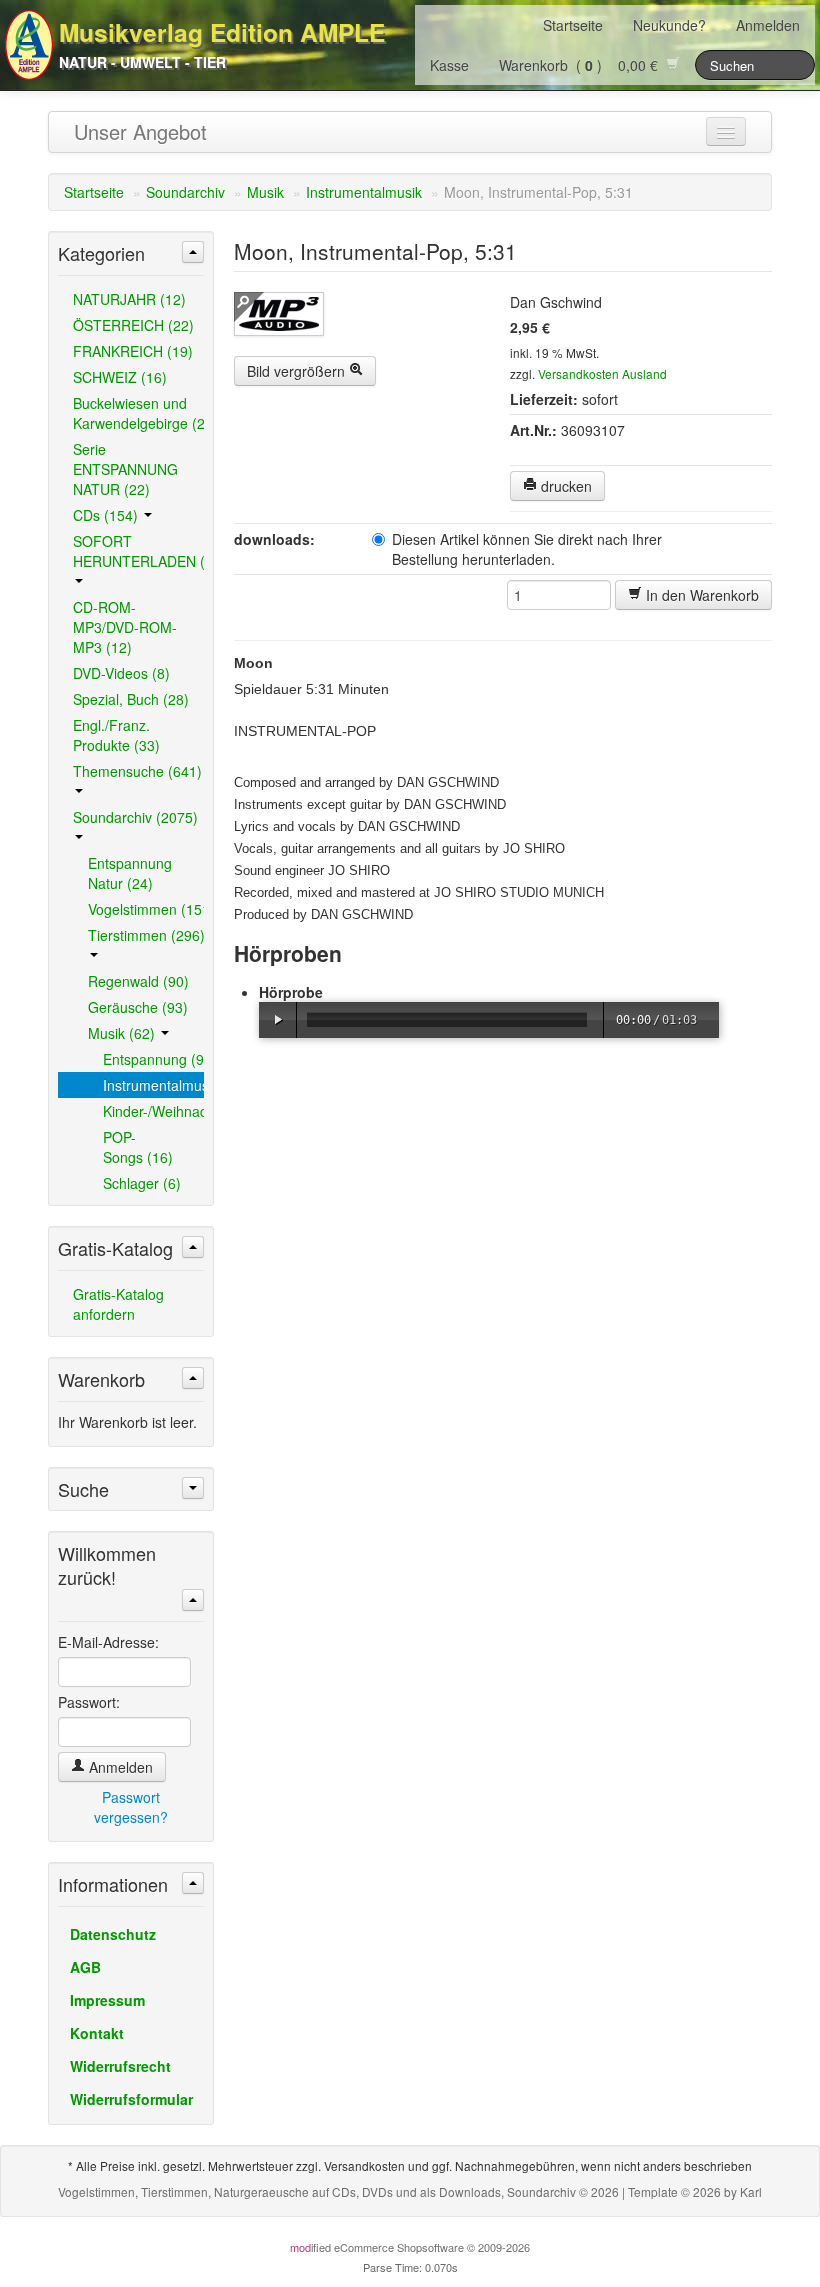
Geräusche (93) (138, 1007)
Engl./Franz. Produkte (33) (116, 735)
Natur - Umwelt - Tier (142, 62)
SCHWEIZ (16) (120, 377)
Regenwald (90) (138, 981)
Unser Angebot (140, 131)
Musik (265, 192)
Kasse (449, 65)
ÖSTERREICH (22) (133, 325)
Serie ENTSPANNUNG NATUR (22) (125, 469)
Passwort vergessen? (131, 1807)
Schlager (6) (142, 1183)
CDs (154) (107, 515)
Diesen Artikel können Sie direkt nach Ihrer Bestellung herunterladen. (527, 549)
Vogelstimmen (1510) (146, 909)
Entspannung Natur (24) (130, 873)
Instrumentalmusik (364, 192)
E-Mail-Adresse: (108, 1642)
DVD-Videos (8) (121, 673)
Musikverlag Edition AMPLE (222, 32)
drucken (564, 486)
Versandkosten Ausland (602, 373)
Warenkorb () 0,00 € (582, 65)
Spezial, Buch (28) (131, 699)
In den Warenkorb (700, 595)
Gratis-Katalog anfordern (118, 1304)
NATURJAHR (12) (129, 299)
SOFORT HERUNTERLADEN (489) (138, 551)
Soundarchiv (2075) (135, 817)
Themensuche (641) (137, 771)
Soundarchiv (185, 192)
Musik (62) (123, 1033)
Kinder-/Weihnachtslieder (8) (153, 1111)
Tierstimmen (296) (146, 935)
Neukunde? (669, 25)
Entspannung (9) (153, 1059)
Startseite (573, 25)
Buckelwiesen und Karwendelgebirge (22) (138, 413)
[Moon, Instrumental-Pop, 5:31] (365, 314)
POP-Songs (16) (138, 1147)
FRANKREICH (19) (133, 351)
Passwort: (89, 1702)
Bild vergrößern (298, 371)
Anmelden (768, 25)
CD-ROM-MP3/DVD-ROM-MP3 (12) (125, 627)
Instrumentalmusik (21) (153, 1085)
